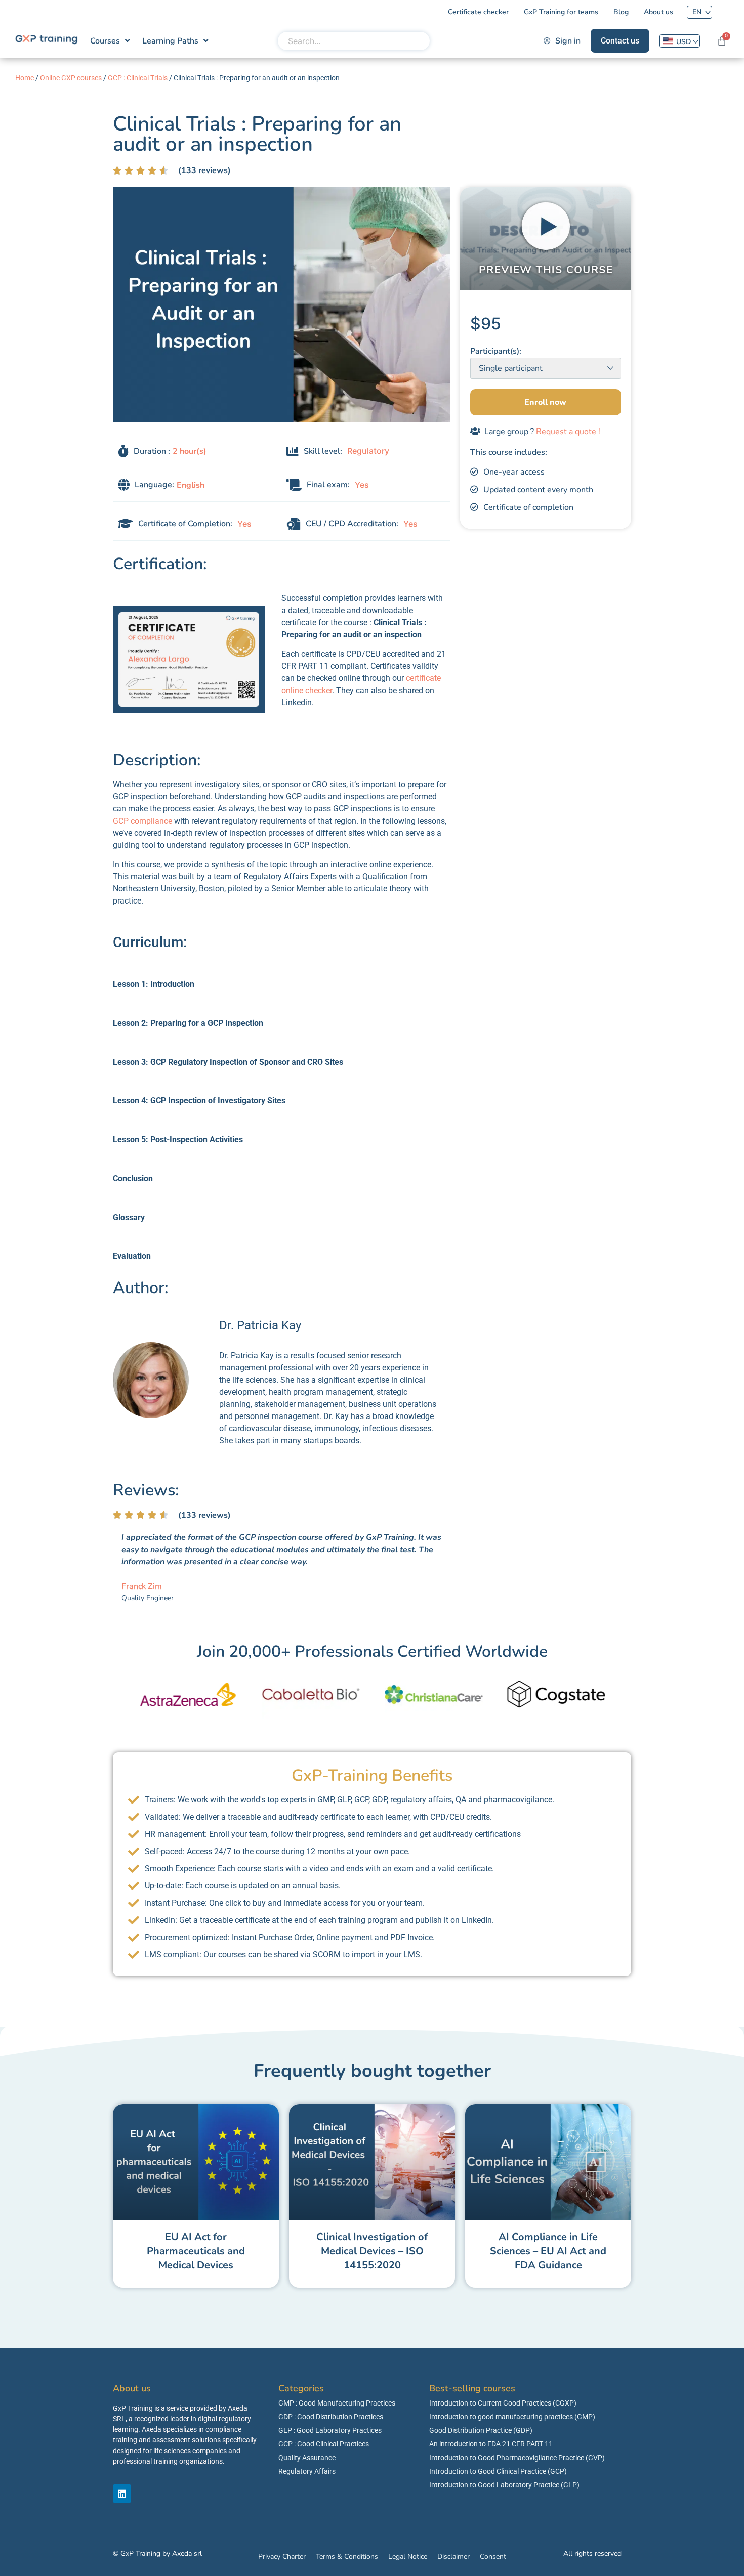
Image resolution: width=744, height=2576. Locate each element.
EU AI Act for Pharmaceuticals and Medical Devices (196, 2251)
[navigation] (680, 41)
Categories (301, 2388)
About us (132, 2388)
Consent (493, 2557)
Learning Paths (170, 41)
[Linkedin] (122, 2494)
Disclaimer (453, 2557)
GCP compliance (142, 821)
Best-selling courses (472, 2388)
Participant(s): (496, 351)
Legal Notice (408, 2557)
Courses (105, 41)
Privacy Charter (282, 2557)
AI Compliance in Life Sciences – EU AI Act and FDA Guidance (548, 2251)
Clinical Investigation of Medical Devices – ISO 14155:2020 (372, 2251)
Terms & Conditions (347, 2557)
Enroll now (545, 402)
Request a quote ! (568, 432)
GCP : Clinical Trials (138, 78)
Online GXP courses (71, 78)
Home (25, 78)
